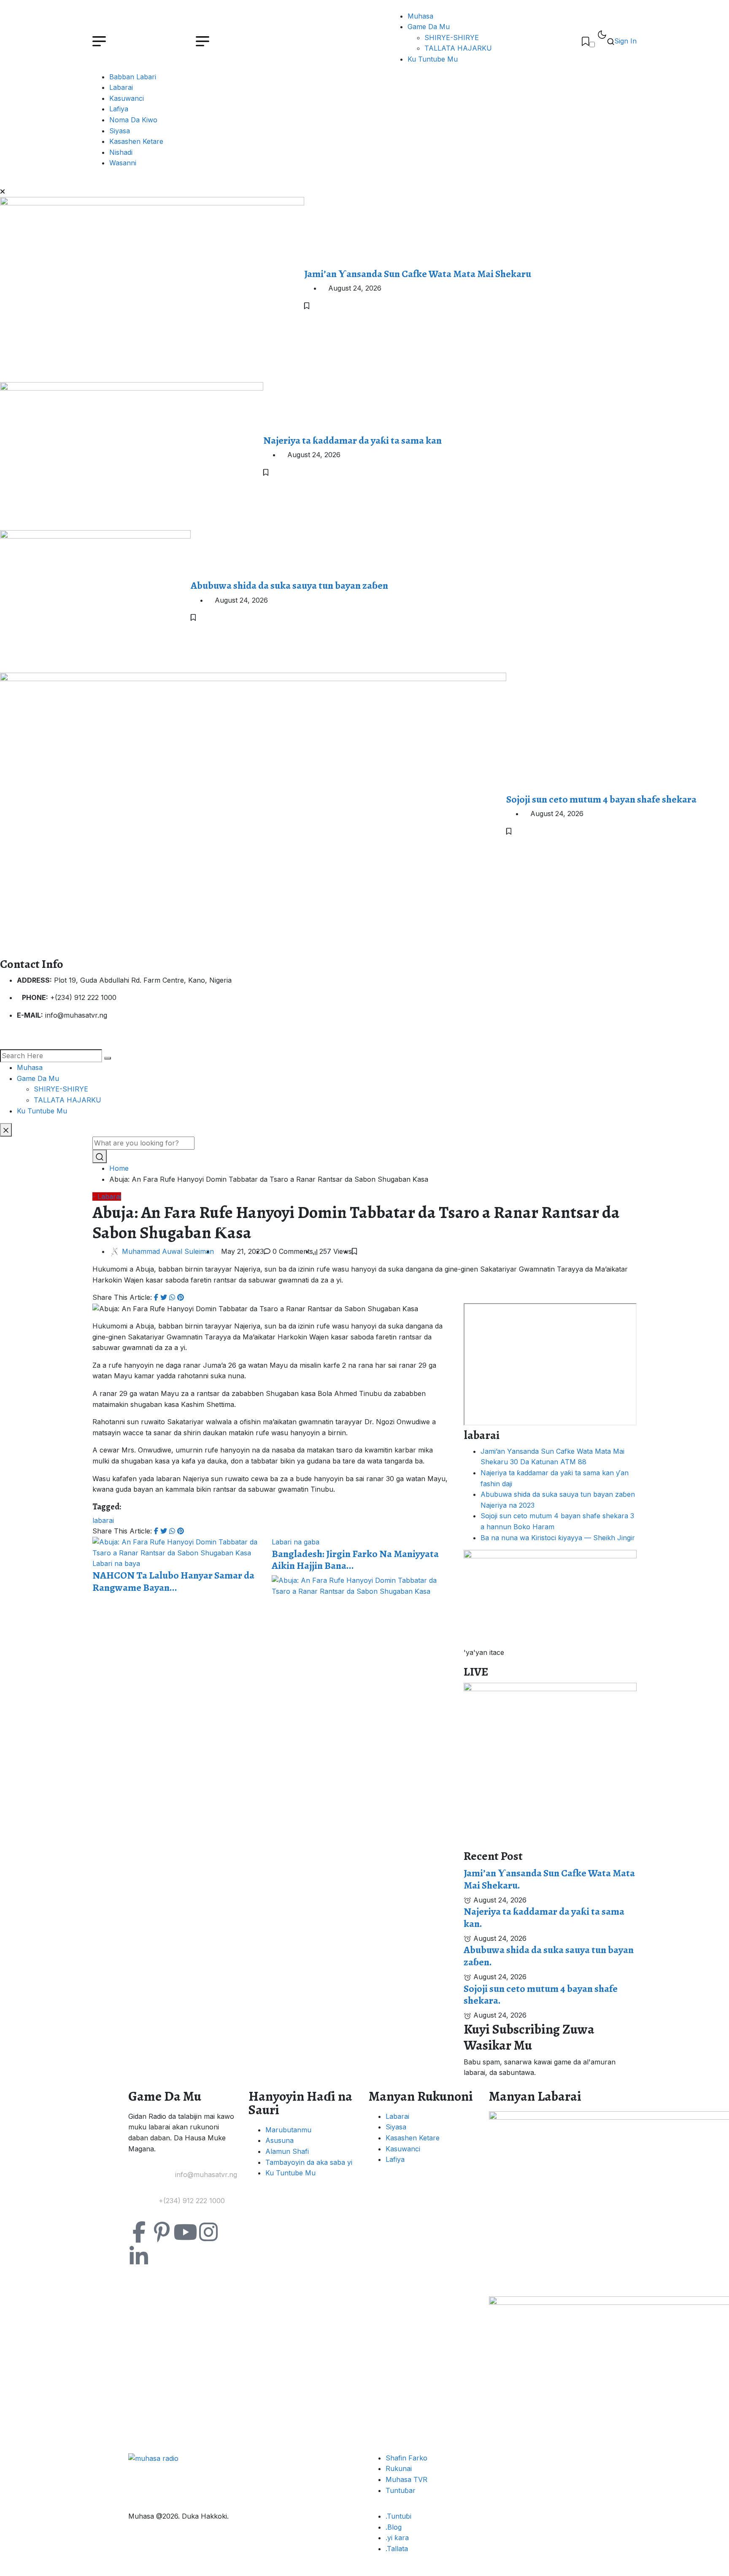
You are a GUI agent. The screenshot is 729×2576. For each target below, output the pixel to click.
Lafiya (119, 109)
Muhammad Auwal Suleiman (168, 1251)
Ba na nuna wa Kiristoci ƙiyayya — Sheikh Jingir (558, 1538)
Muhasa (420, 16)
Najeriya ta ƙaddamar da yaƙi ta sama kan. (544, 1917)
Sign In (625, 41)
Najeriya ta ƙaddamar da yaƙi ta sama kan (352, 440)
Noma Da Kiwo (133, 120)
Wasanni (123, 163)
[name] (586, 41)
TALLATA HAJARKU (458, 48)
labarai (103, 1520)
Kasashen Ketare (136, 141)
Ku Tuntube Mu (433, 59)
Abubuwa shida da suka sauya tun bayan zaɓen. (549, 1956)
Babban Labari (133, 77)
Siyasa (120, 131)
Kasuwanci (127, 98)
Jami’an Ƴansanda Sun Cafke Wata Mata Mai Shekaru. (549, 1879)
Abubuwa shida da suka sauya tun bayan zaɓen (289, 585)
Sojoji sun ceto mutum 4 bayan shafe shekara (601, 799)
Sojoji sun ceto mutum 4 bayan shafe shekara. (541, 1995)
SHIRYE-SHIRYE (452, 38)
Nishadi (121, 152)
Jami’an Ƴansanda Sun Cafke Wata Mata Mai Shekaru (418, 274)
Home (121, 1168)
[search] (108, 1058)
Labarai (121, 87)
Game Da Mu (429, 27)
